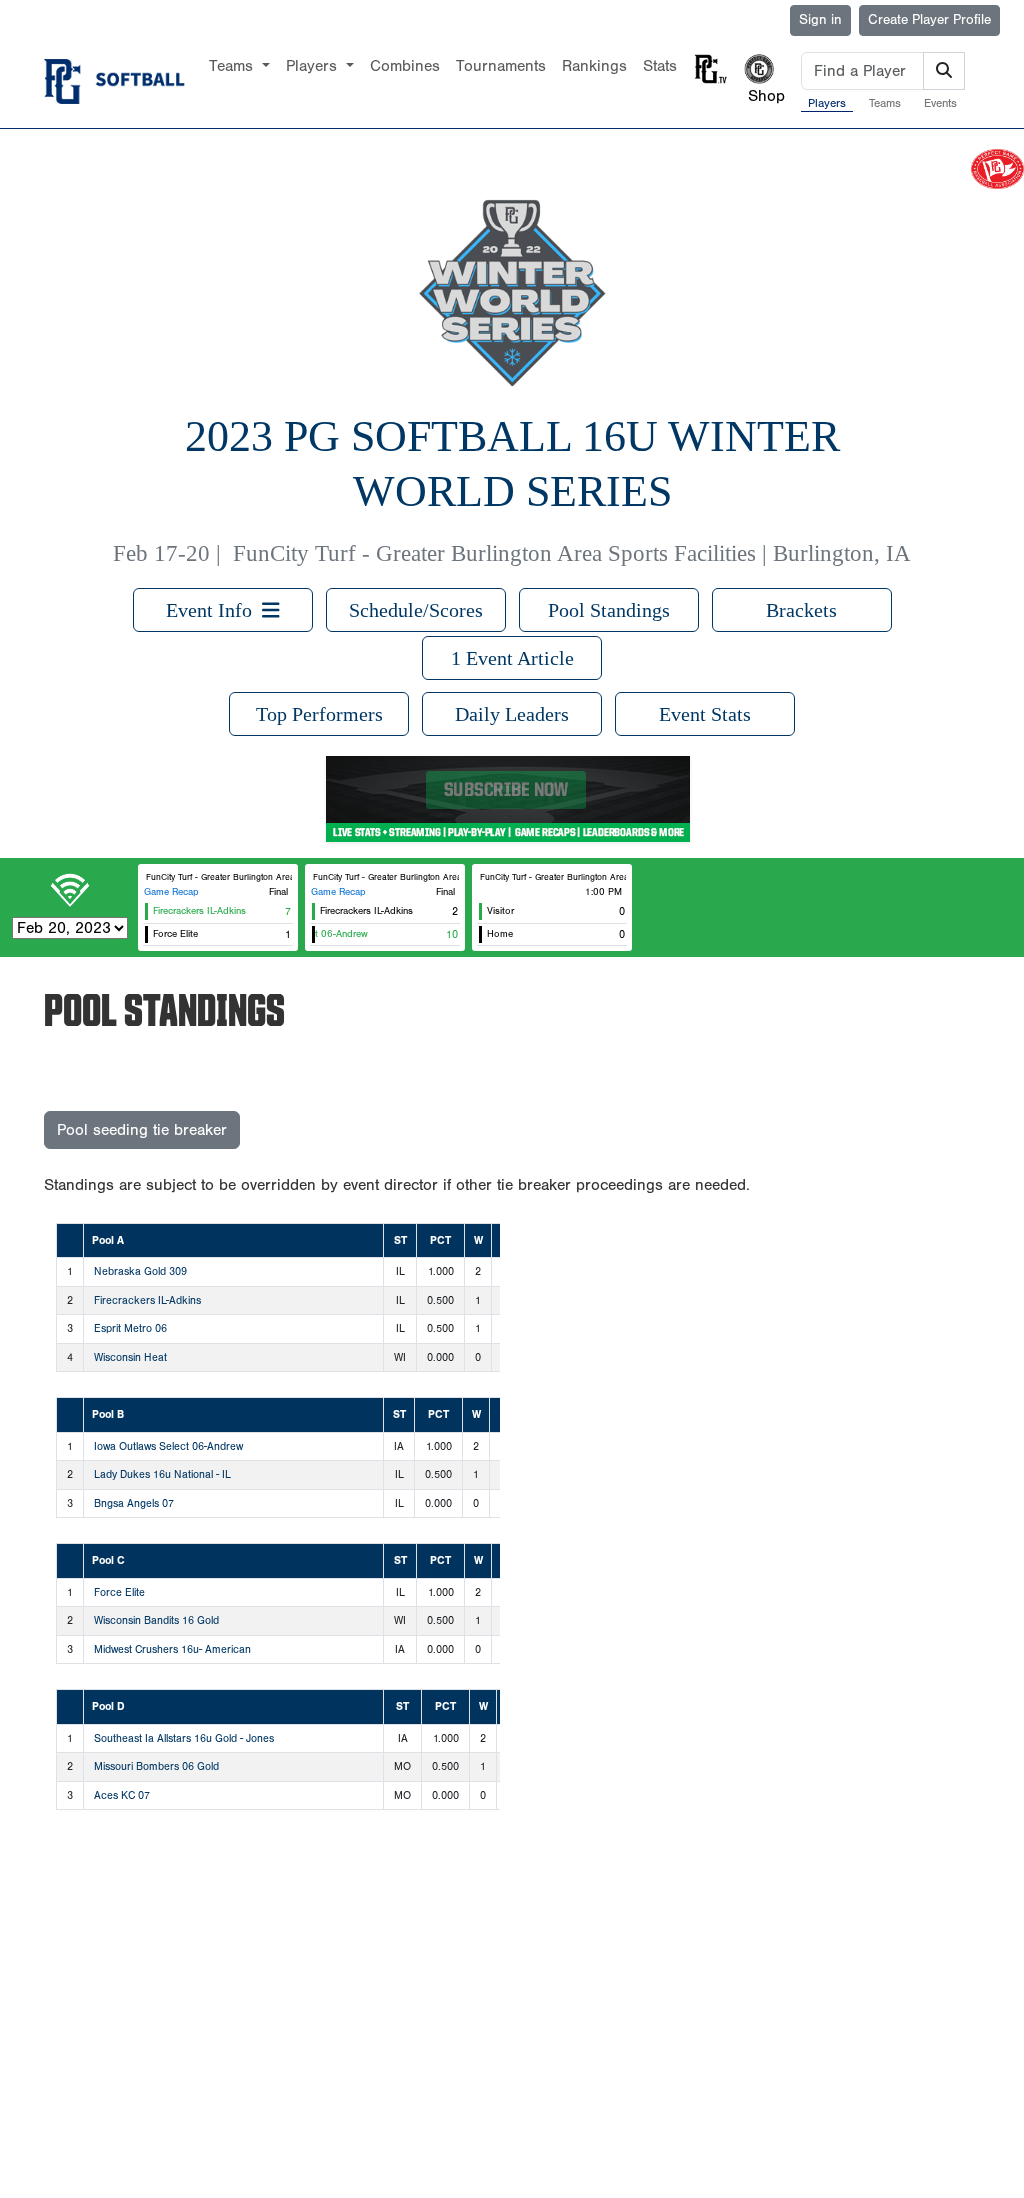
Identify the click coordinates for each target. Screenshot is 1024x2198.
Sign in (820, 20)
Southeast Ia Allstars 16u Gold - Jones (184, 1738)
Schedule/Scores (416, 610)
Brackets (801, 610)
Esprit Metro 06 (130, 1328)
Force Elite (119, 1592)
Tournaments (501, 66)
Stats (660, 66)
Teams (885, 103)
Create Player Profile (929, 20)
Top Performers (319, 714)
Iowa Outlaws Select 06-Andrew (168, 1446)
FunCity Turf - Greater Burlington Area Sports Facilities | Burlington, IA (572, 553)
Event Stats (705, 714)
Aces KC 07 (122, 1795)
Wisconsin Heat (130, 1357)
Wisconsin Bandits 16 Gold (156, 1620)
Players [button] (314, 66)
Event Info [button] (214, 610)
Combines (405, 66)
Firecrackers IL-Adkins (147, 1300)
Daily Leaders (512, 714)
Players (827, 103)
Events (940, 103)
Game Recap (171, 892)
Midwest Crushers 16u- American (172, 1649)
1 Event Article (512, 658)
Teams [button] (233, 66)
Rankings (594, 66)
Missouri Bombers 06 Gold (156, 1766)
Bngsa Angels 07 (134, 1503)
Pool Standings (609, 610)
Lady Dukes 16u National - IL (162, 1474)
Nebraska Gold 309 (140, 1271)
